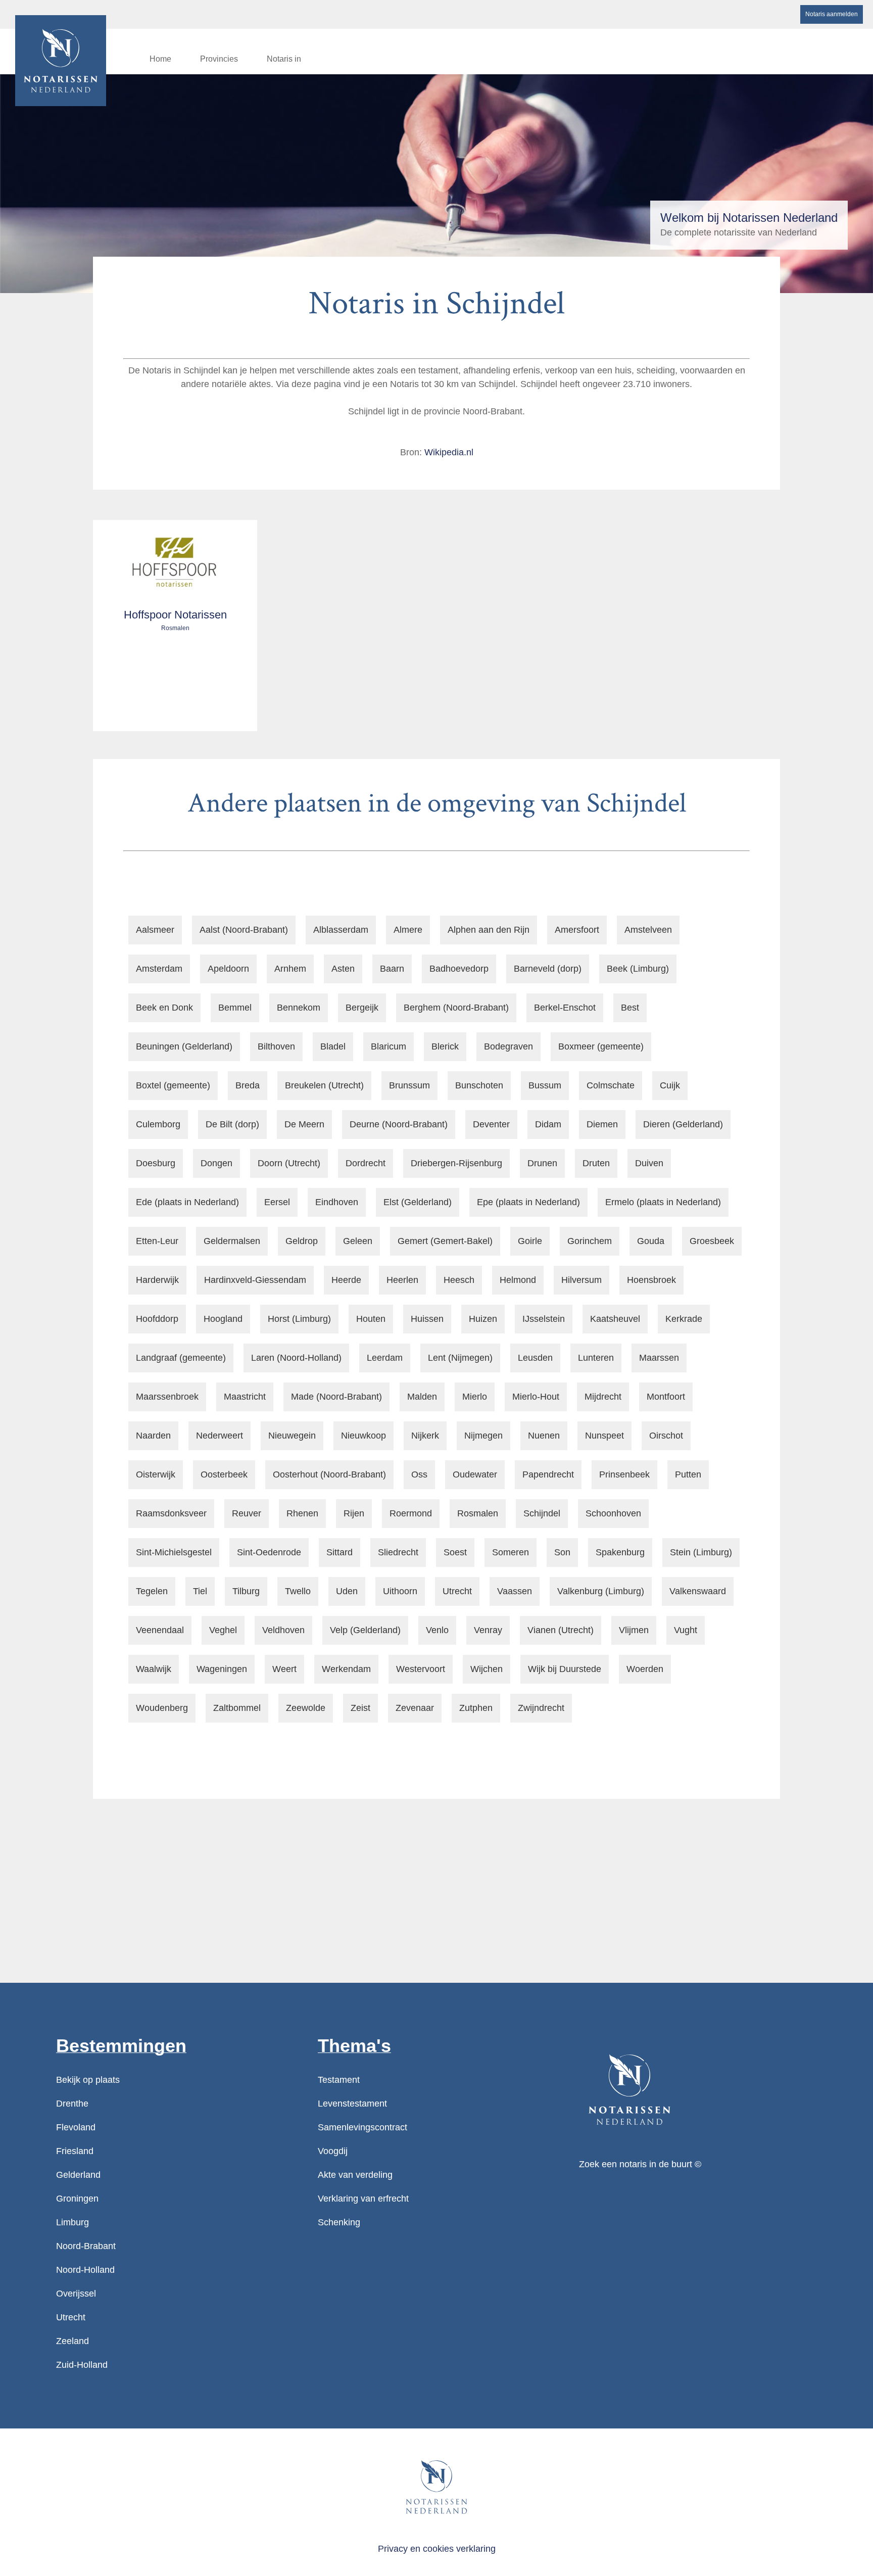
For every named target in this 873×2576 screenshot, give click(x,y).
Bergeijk (362, 1008)
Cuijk (670, 1085)
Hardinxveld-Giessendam (255, 1280)
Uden (347, 1591)
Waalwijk (154, 1669)
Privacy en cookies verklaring (437, 2549)
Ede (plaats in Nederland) (187, 1202)
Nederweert (220, 1436)
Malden (422, 1397)
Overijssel (76, 2294)
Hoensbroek (651, 1280)
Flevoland (76, 2127)
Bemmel (235, 1008)
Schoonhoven (613, 1513)
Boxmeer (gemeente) (601, 1046)
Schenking (339, 2222)
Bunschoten (479, 1085)
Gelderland (78, 2175)
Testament (339, 2080)
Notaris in (284, 59)
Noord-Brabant (86, 2246)
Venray (488, 1630)
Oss (419, 1474)
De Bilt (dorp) (232, 1124)
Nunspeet (604, 1436)
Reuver (247, 1513)
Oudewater (475, 1474)
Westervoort (421, 1669)
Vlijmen (634, 1630)
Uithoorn (400, 1591)
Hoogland (223, 1319)
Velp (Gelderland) (365, 1630)
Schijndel (542, 1513)
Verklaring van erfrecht (363, 2199)
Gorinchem (590, 1241)
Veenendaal (160, 1630)
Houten (371, 1319)
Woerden (645, 1669)
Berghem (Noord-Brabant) (456, 1008)
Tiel (200, 1591)
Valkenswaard (698, 1591)
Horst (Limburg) (299, 1319)
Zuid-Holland (82, 2365)
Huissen (427, 1319)
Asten (343, 969)
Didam (548, 1124)
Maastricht (245, 1397)
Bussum (545, 1085)
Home (160, 59)
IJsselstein (544, 1319)
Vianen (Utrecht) (561, 1630)
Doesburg (156, 1163)
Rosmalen (478, 1513)
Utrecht (457, 1591)
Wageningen (222, 1669)
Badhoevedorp (459, 969)
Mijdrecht (603, 1397)
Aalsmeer (155, 930)
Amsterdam (159, 969)
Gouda (651, 1241)
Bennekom (299, 1008)
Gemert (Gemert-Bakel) (445, 1241)
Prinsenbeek (624, 1474)
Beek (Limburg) (638, 969)
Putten (688, 1474)
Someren (511, 1552)
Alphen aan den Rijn (489, 930)
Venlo (437, 1630)
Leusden (535, 1358)
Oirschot (666, 1436)
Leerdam (385, 1358)
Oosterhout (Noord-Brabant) (329, 1474)
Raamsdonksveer (171, 1513)
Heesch (459, 1280)
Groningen (77, 2199)
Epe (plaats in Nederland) (528, 1202)
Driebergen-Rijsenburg (456, 1163)
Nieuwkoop (363, 1436)
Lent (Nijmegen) (460, 1358)
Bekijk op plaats (88, 2080)
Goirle (530, 1241)
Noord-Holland (85, 2270)
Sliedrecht (398, 1552)
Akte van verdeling (355, 2175)
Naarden (153, 1436)
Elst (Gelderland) (418, 1202)
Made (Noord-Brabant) (336, 1397)
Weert (284, 1669)
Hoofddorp (157, 1319)
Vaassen (515, 1591)
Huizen (483, 1319)
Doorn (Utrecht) (289, 1163)
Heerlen (402, 1280)
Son (562, 1552)
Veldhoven (283, 1630)
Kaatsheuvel (615, 1319)
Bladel (333, 1046)
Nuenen (544, 1436)
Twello (298, 1591)
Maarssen (659, 1358)
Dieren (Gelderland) (683, 1124)
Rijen (354, 1513)
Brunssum (409, 1085)
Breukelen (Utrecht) (324, 1085)
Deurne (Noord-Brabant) (399, 1124)
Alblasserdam (341, 930)
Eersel (277, 1202)
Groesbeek (712, 1241)
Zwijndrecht (541, 1708)
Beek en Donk (164, 1008)
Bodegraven (508, 1046)
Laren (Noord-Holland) (296, 1358)
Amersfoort (577, 930)
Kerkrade (684, 1319)
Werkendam (346, 1669)
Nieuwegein (292, 1436)
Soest (455, 1552)
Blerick (445, 1046)
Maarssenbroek (167, 1397)
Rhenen (302, 1513)
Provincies (219, 59)
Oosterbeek (224, 1474)
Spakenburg (620, 1552)
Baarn (392, 969)
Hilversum (581, 1280)
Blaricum (389, 1046)
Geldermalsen (232, 1241)
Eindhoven (337, 1202)
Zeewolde (306, 1708)
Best (630, 1008)
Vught (686, 1630)
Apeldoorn (228, 969)
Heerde (346, 1280)
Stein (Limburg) (701, 1552)
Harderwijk (157, 1280)
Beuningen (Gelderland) (184, 1046)
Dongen (216, 1163)
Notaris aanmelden (832, 14)
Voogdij (333, 2151)
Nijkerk (425, 1436)
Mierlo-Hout (536, 1397)
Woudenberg (162, 1708)
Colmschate (611, 1085)
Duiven (649, 1163)
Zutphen (476, 1708)
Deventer (491, 1124)
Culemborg (158, 1124)
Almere (408, 930)
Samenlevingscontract (362, 2127)
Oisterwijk (156, 1474)
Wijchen (487, 1669)
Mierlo (475, 1397)
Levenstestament (352, 2104)
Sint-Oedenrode (269, 1552)
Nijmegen (483, 1436)
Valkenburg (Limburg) (601, 1591)
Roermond (411, 1513)
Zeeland (72, 2341)
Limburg (72, 2222)
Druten (596, 1163)
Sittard (339, 1552)
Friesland (75, 2151)
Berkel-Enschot (565, 1008)
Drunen (542, 1163)
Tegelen (152, 1591)
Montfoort (666, 1397)
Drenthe (72, 2104)
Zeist (360, 1708)
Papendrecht (548, 1474)
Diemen (602, 1124)
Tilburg (246, 1591)
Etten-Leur (157, 1241)
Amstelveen (648, 930)
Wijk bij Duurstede (565, 1669)
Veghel (223, 1630)
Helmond (518, 1280)
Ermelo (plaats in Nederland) (663, 1202)
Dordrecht (366, 1163)
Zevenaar (415, 1708)
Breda (248, 1085)
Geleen (358, 1241)
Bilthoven (276, 1046)
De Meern (304, 1124)
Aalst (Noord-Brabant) (244, 930)
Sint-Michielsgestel (174, 1552)
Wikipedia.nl (449, 452)
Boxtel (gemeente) (173, 1085)
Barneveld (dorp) (548, 969)
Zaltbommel (237, 1708)
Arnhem (290, 969)
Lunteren (596, 1358)
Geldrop (302, 1241)
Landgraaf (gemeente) (181, 1358)
